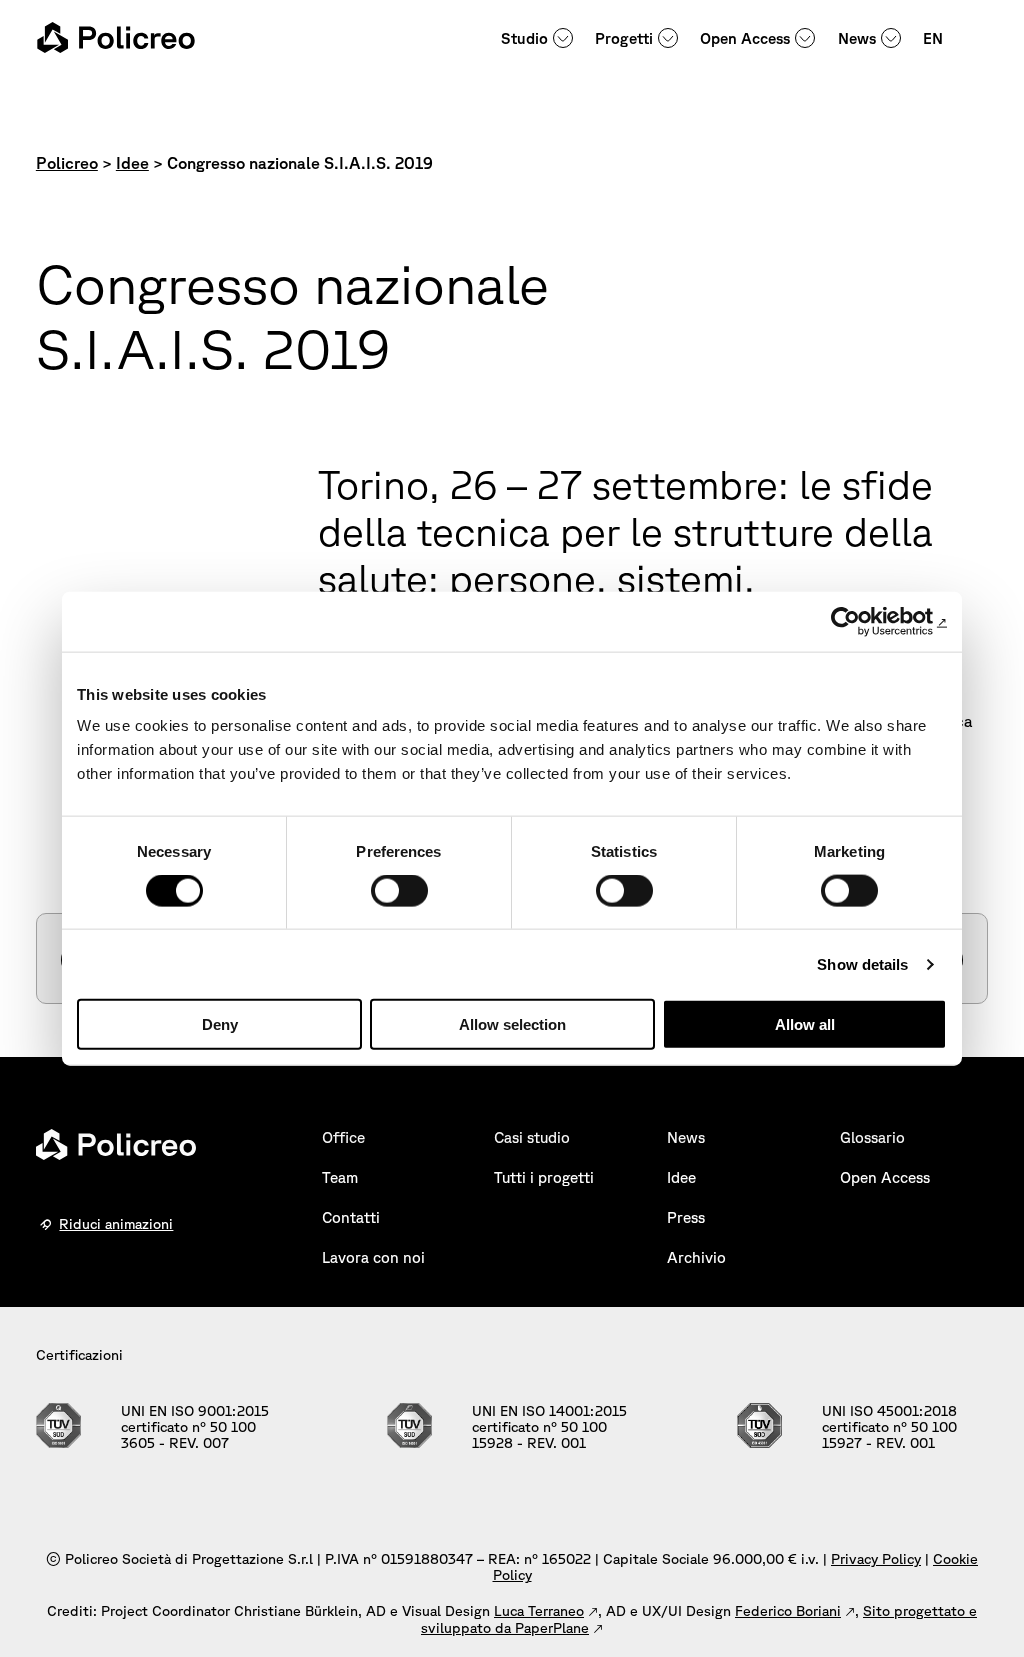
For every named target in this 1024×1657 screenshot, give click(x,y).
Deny (220, 1024)
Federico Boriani (788, 1611)
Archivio (696, 1257)
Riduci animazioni (116, 1224)
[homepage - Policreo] (116, 37)
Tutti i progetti (544, 1177)
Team (340, 1177)
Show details (862, 963)
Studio (524, 38)
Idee (681, 1177)
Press (686, 1217)
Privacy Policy (876, 1559)
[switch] (399, 890)
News (857, 38)
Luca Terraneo (539, 1611)
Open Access (745, 38)
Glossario (872, 1137)
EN (933, 38)
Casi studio (532, 1137)
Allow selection (512, 1024)
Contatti (351, 1217)
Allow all (805, 1024)
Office (343, 1137)
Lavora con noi (373, 1257)
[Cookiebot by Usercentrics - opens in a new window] (859, 621)
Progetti (624, 38)
